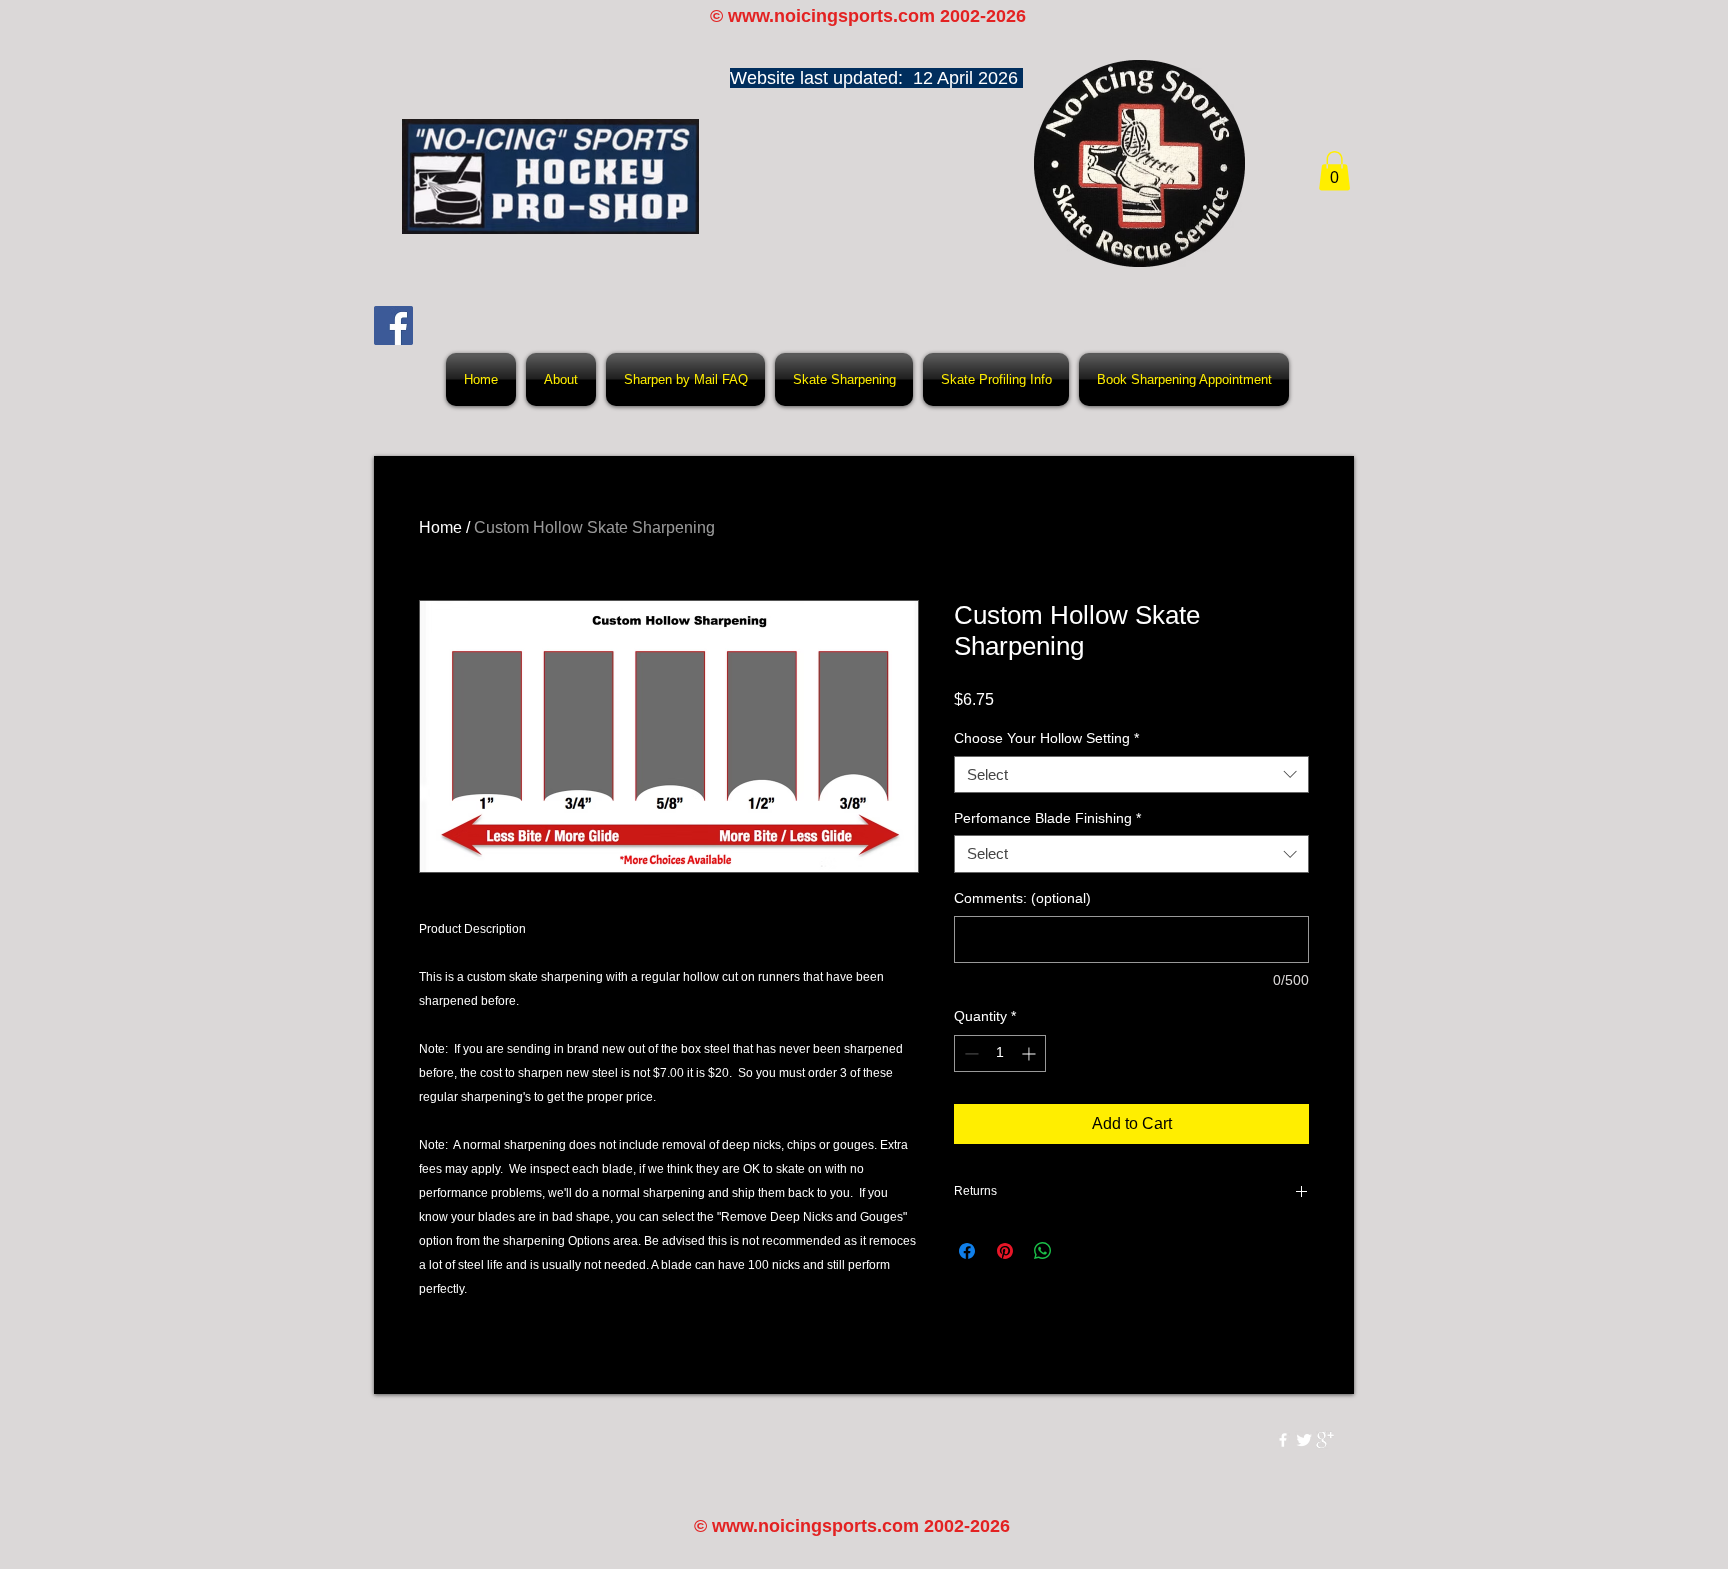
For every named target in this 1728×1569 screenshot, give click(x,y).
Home (440, 527)
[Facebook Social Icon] (393, 325)
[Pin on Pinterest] (1005, 1251)
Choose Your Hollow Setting (1046, 738)
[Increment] (1030, 1053)
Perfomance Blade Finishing (1047, 818)
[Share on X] (1081, 1251)
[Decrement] (969, 1053)
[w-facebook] (1283, 1440)
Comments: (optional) (1022, 898)
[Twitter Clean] (1304, 1440)
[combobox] (1131, 775)
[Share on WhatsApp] (1043, 1251)
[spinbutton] (1000, 1053)
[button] (1334, 170)
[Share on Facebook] (967, 1251)
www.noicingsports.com (831, 16)
